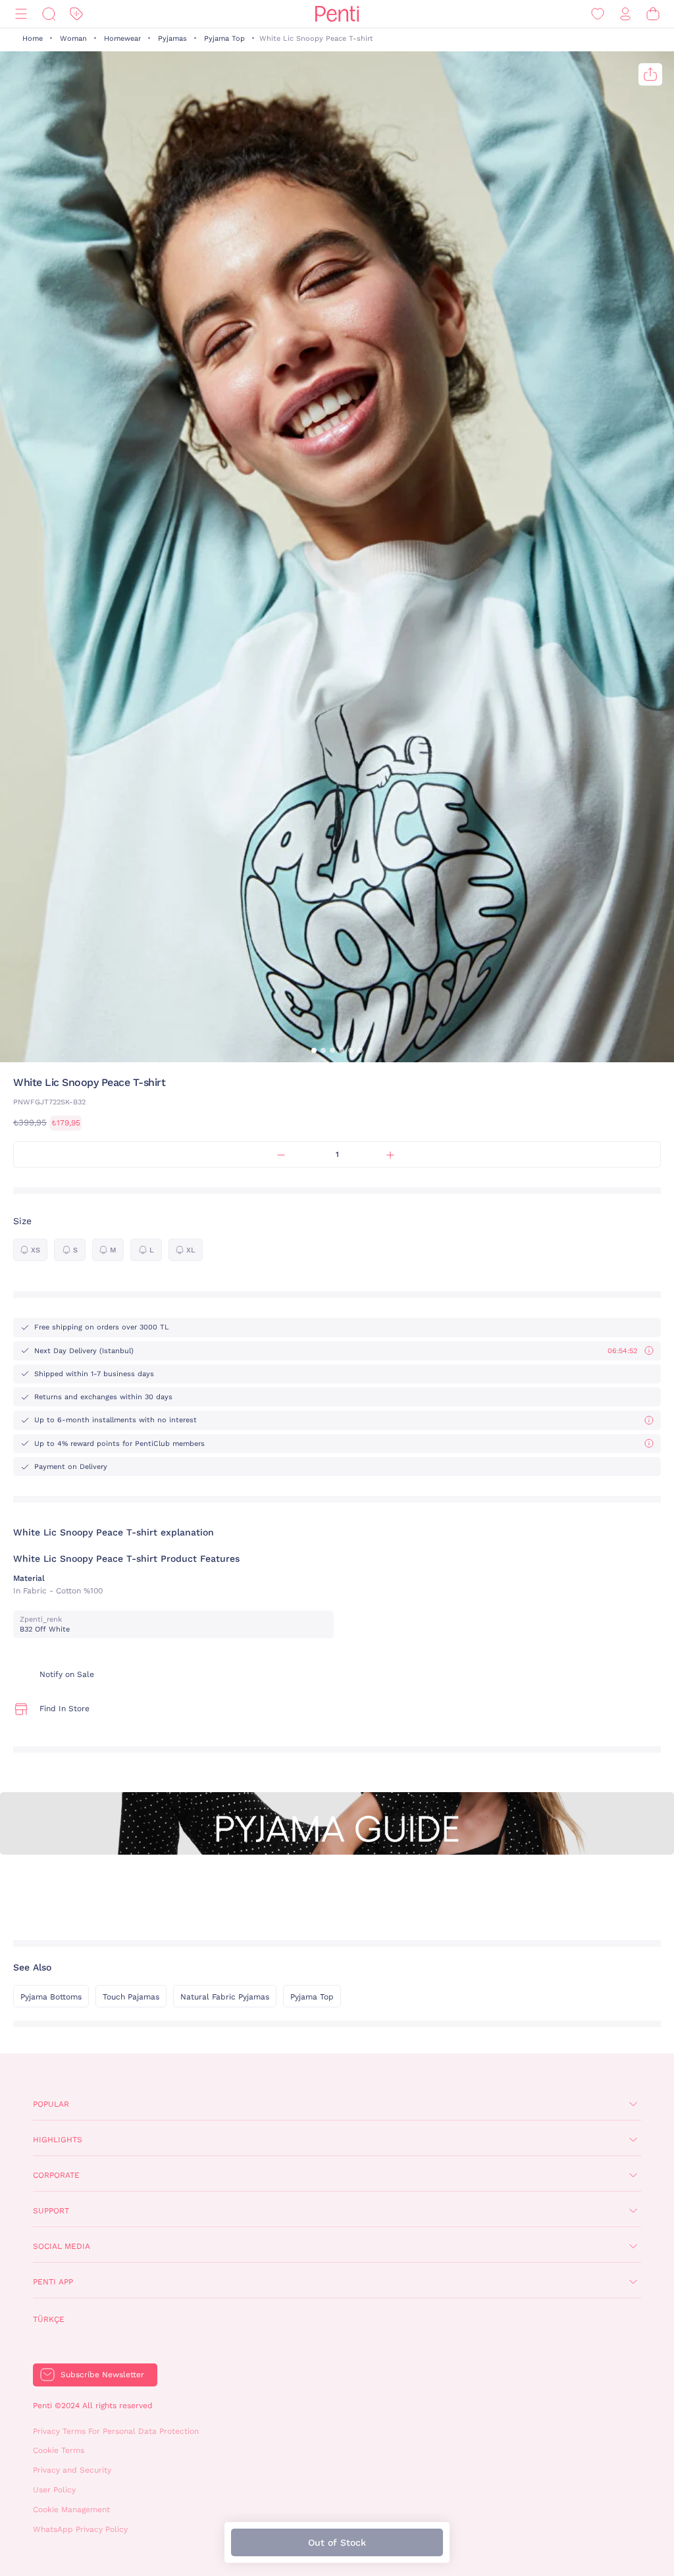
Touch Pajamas (131, 1997)
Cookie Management (71, 2510)
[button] (314, 1050)
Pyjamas (172, 39)
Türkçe (49, 2319)
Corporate (56, 2175)
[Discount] (76, 14)
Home (33, 39)
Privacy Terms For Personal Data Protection (116, 2431)
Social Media (62, 2246)
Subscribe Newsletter (102, 2375)
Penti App (53, 2282)
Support (51, 2211)
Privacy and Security (72, 2470)
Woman (73, 39)
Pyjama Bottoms (51, 1997)
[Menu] (21, 14)
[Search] (49, 14)
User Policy (54, 2490)
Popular (51, 2104)
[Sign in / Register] (625, 14)
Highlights (58, 2140)
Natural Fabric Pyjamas (225, 1997)
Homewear (122, 39)
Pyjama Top (224, 39)
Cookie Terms (59, 2450)
